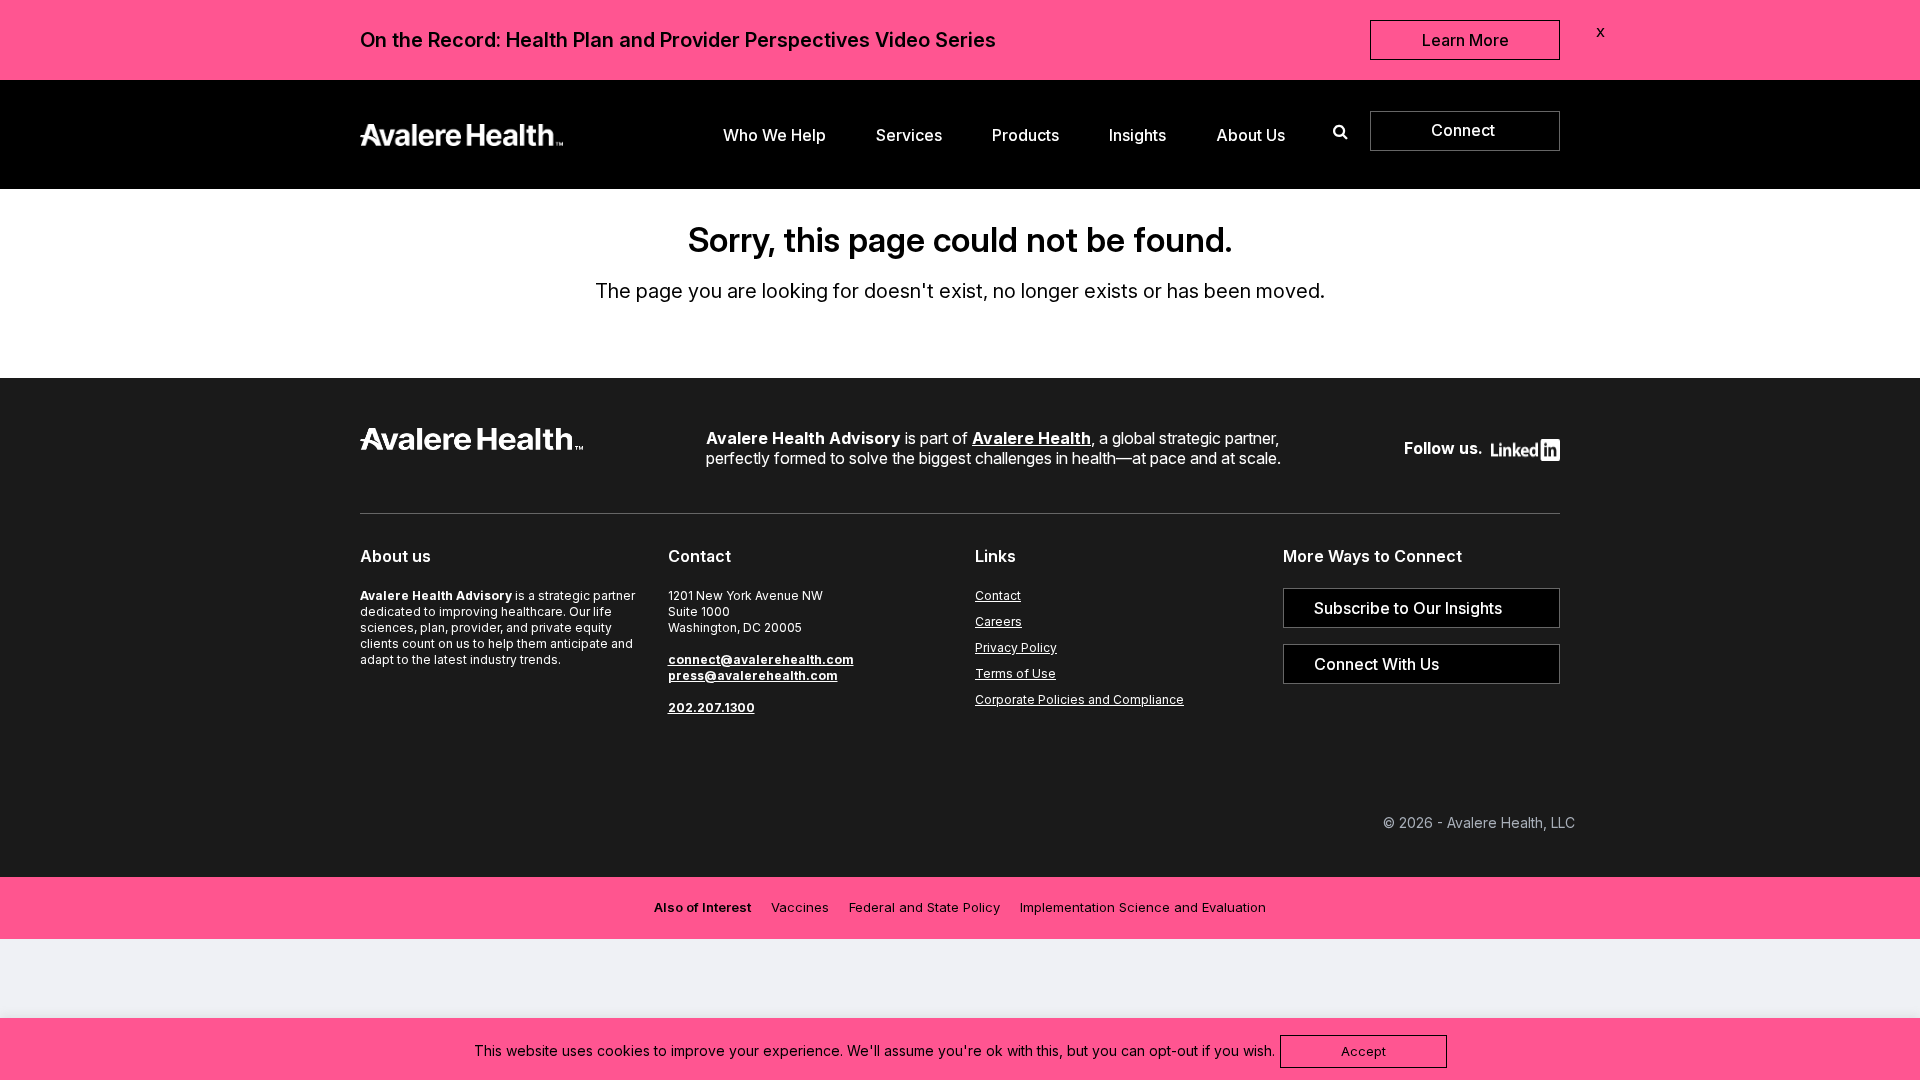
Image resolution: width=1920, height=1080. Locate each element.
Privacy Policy (1016, 647)
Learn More (1465, 40)
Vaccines (800, 907)
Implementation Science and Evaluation (1143, 907)
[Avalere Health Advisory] (461, 132)
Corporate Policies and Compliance (1079, 699)
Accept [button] (1363, 1051)
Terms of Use (1015, 673)
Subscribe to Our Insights (1408, 608)
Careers (998, 621)
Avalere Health (1031, 438)
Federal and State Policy (924, 907)
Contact (998, 595)
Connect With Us (1376, 664)
